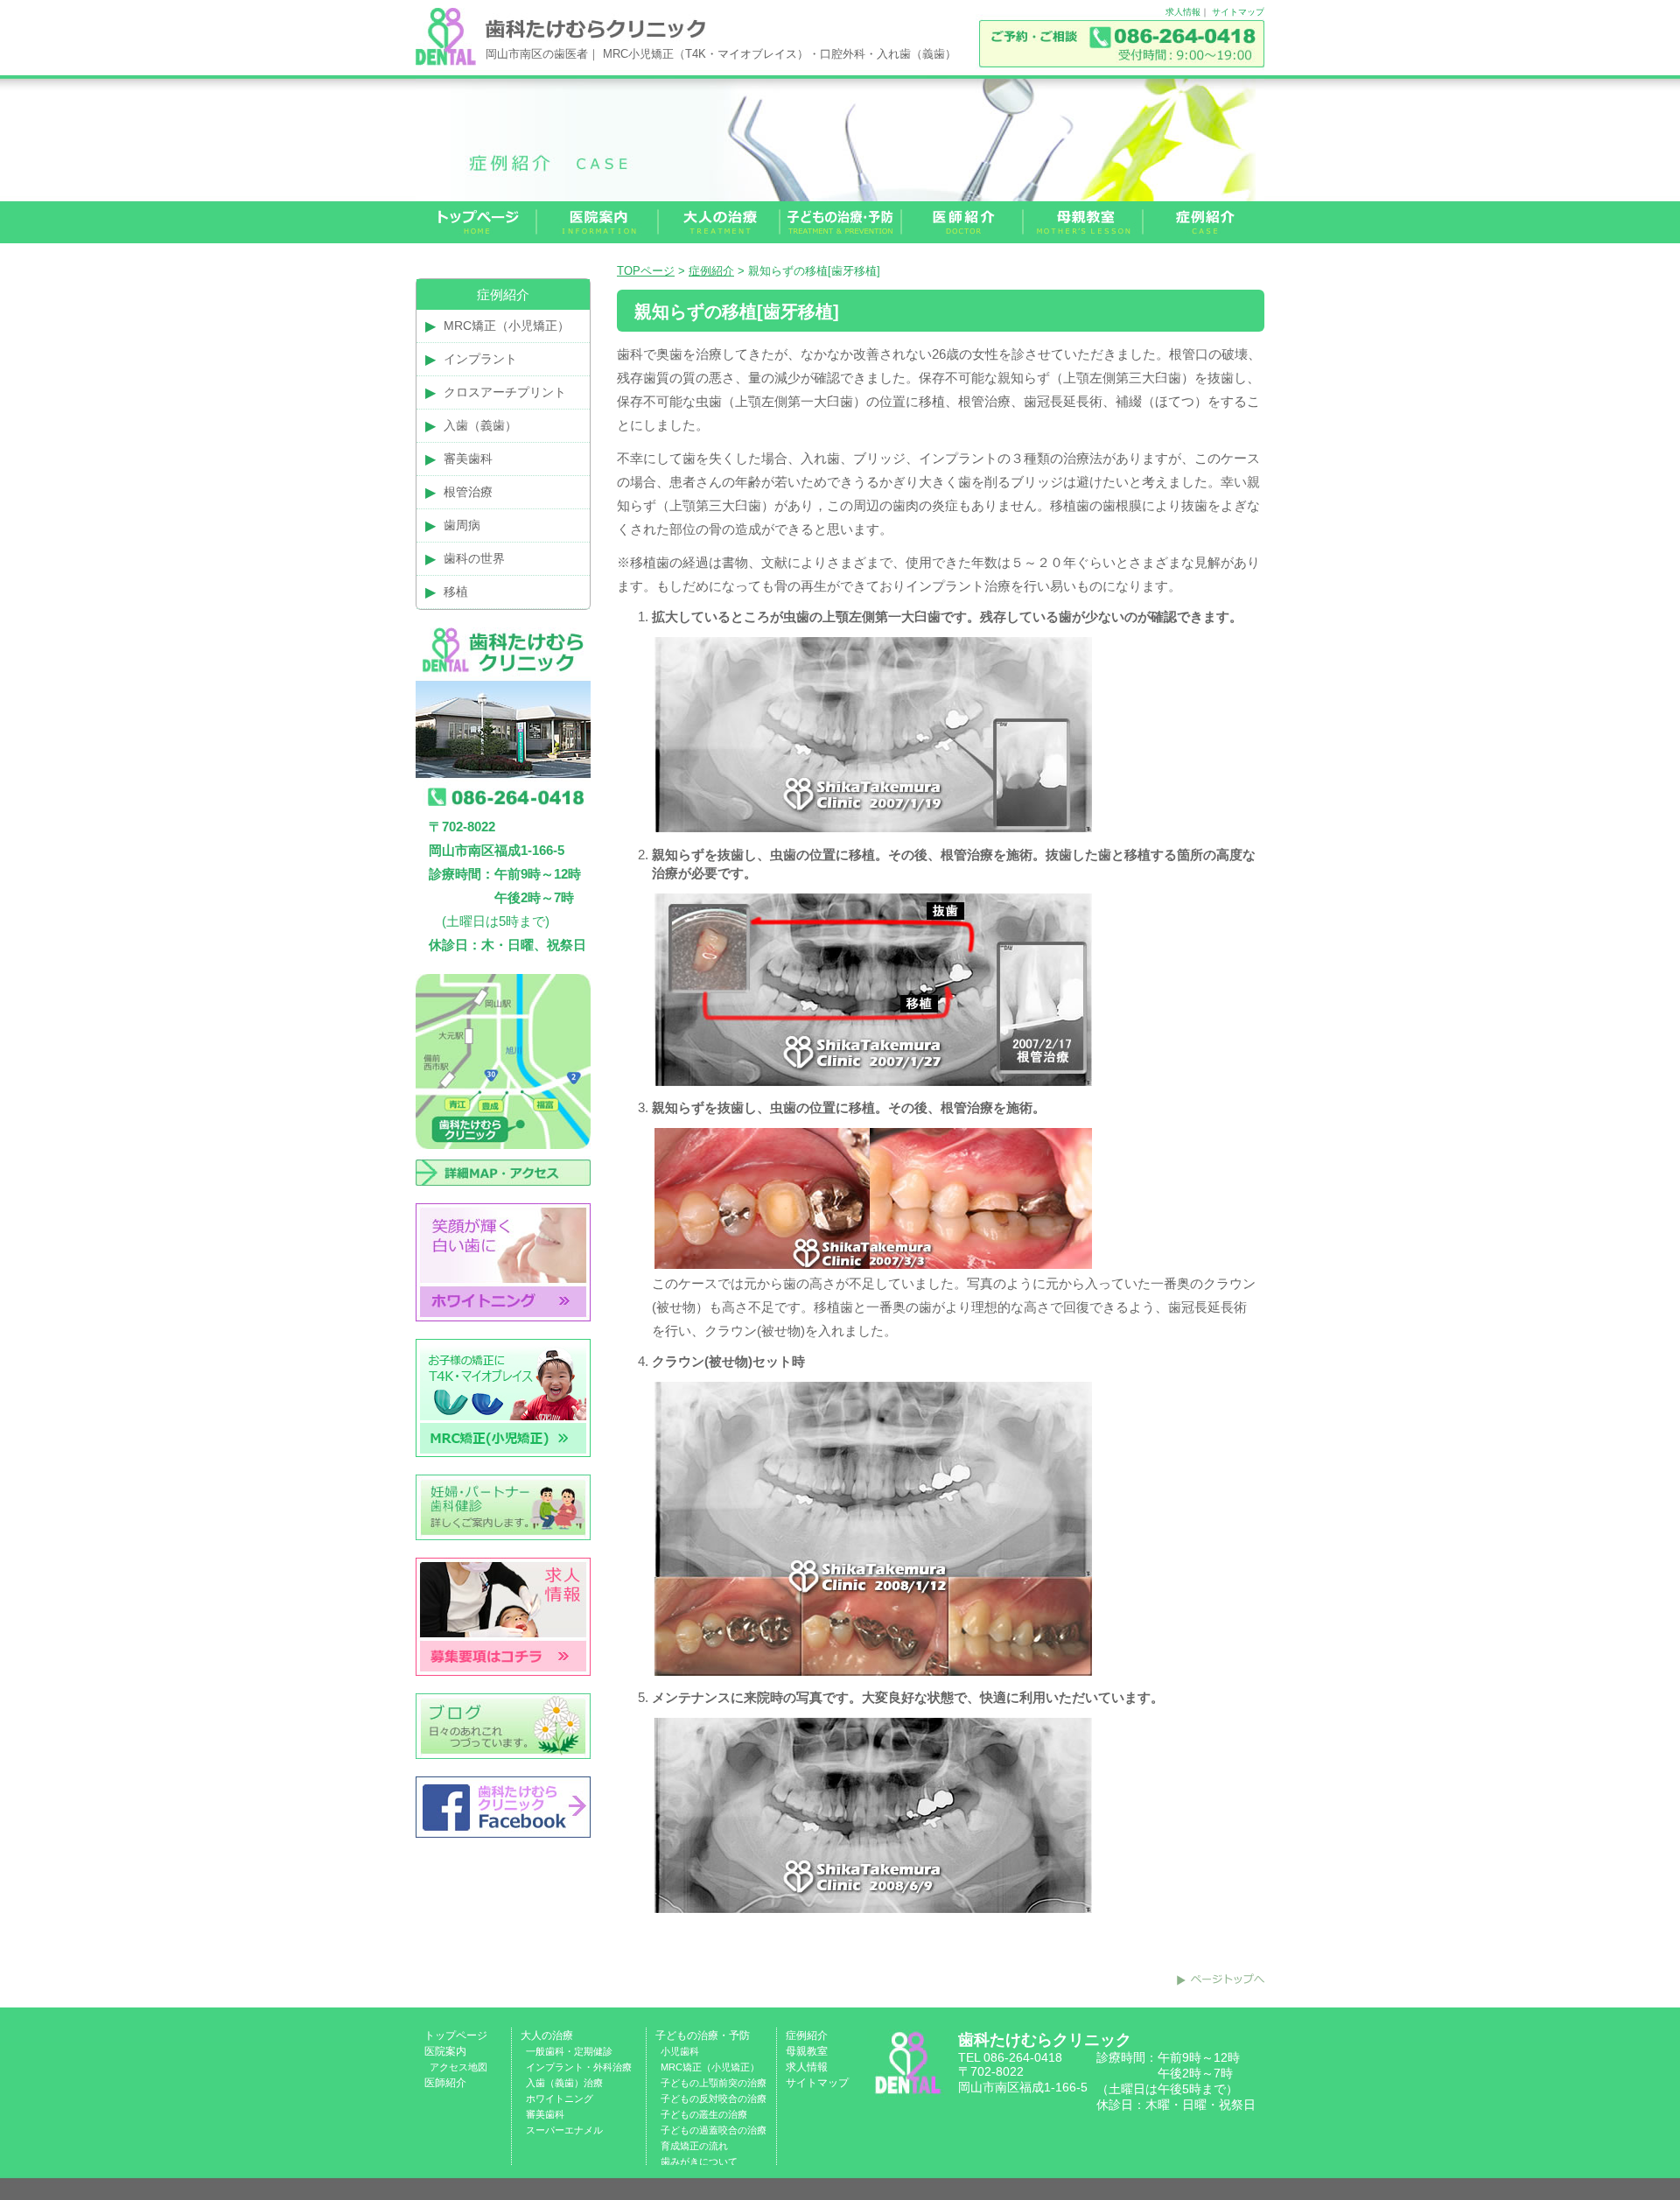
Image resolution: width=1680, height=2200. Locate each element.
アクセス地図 (458, 2067)
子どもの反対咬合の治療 (714, 2098)
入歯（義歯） (480, 425)
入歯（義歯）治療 (564, 2083)
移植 (456, 592)
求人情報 (1183, 12)
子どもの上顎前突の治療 (714, 2083)
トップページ (456, 2035)
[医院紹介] (598, 222)
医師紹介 (445, 2083)
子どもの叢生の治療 (704, 2114)
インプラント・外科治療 (579, 2067)
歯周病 (462, 525)
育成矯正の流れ (694, 2146)
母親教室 (807, 2051)
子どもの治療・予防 (703, 2035)
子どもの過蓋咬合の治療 (714, 2130)
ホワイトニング (560, 2098)
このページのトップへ (1221, 1979)
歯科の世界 (474, 558)
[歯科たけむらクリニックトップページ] (476, 222)
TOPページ (646, 271)
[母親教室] (1084, 222)
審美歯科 (468, 459)
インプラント (480, 359)
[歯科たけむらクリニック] (446, 61)
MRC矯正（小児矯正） (507, 326)
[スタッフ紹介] (963, 222)
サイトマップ (1238, 12)
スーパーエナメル (564, 2130)
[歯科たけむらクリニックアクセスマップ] (503, 1198)
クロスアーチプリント (505, 392)
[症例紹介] (1204, 222)
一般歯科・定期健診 (569, 2051)
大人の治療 (547, 2035)
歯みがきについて (699, 2161)
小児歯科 (680, 2051)
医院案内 (445, 2051)
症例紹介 (711, 271)
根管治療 (468, 492)
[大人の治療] (720, 222)
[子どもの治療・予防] (841, 222)
